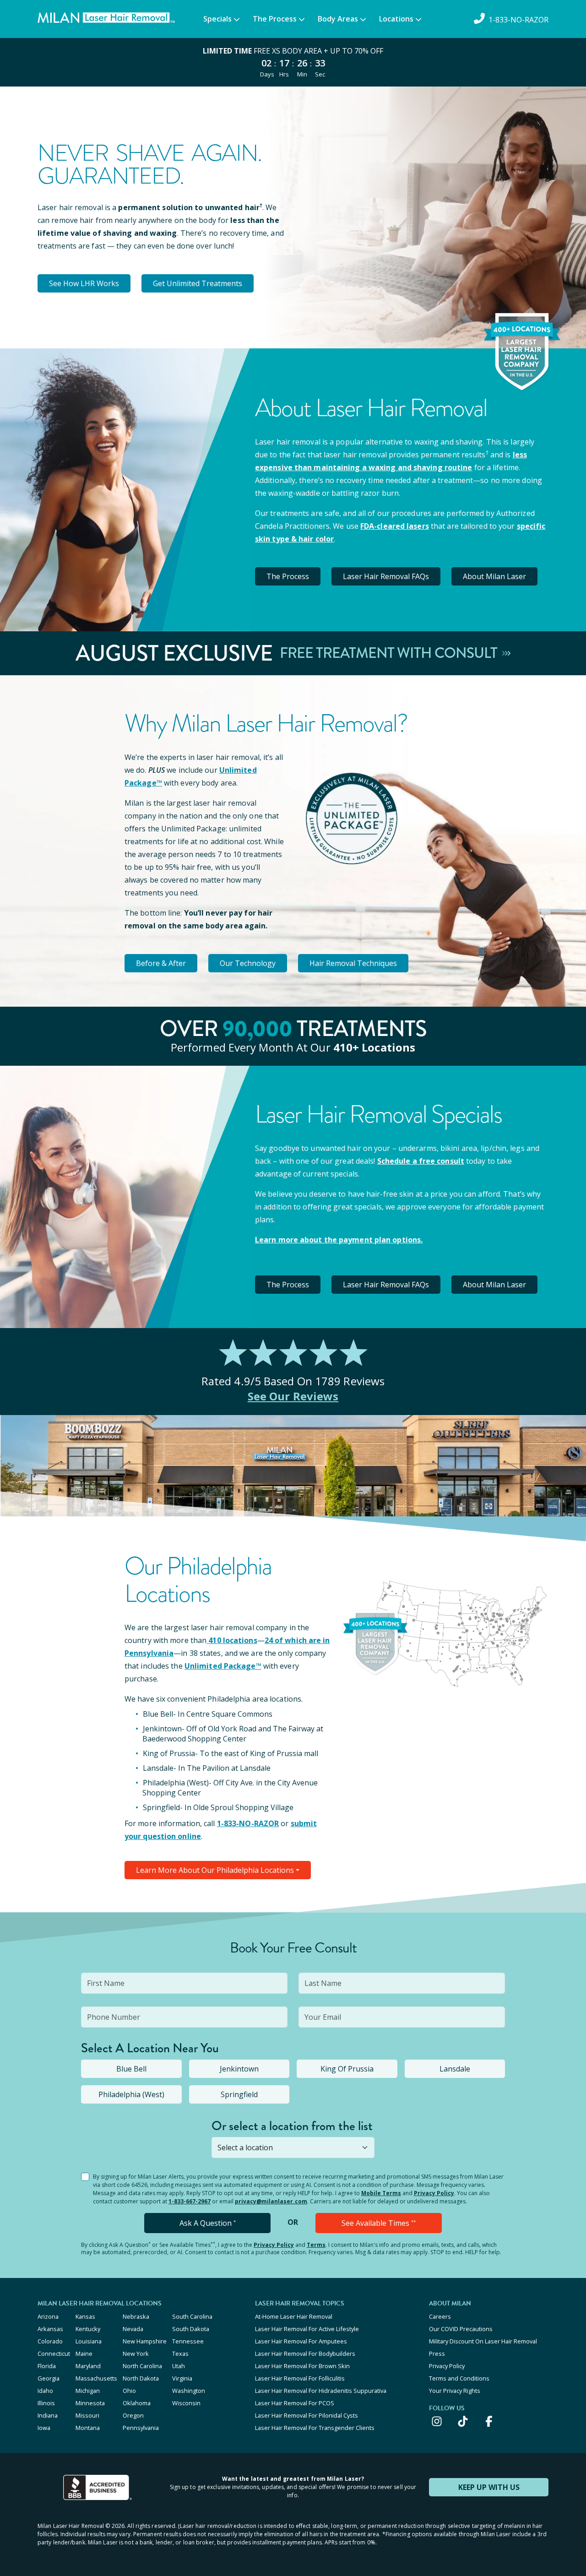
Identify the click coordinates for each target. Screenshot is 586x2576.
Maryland (88, 2366)
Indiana (48, 2415)
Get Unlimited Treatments (198, 283)
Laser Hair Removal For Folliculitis (300, 2378)
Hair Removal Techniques (353, 963)
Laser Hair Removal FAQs (386, 576)
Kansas (85, 2316)
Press (437, 2354)
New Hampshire (145, 2341)
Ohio (129, 2391)
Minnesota (90, 2403)
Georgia (49, 2378)
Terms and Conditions (459, 2378)
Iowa (44, 2428)
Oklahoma (137, 2403)
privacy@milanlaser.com (271, 2201)
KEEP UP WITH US (489, 2487)
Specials (217, 19)
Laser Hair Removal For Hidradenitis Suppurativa (321, 2391)
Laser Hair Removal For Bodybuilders (305, 2354)
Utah (179, 2366)
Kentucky (88, 2329)
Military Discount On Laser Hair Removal (483, 2341)
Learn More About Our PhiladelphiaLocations (215, 1870)
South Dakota (191, 2329)
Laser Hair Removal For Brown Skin (302, 2366)
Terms (316, 2245)
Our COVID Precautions (461, 2329)
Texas (180, 2354)
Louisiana (89, 2341)
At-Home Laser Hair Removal (294, 2316)
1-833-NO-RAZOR (248, 1823)
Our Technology (248, 963)
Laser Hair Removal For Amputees (301, 2341)
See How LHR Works (84, 283)
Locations (396, 19)
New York (136, 2354)
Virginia (182, 2378)
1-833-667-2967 (190, 2201)
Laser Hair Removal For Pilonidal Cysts (307, 2415)
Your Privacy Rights (455, 2391)
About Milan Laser (494, 576)
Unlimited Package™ (223, 1666)
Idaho (45, 2391)
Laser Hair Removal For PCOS (295, 2403)
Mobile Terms (381, 2193)
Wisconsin (186, 2403)
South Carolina (192, 2316)
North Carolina (142, 2366)
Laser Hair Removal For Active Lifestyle (307, 2329)
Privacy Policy (434, 2193)
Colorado (50, 2341)
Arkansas (50, 2329)
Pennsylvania (141, 2428)
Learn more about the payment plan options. (339, 1240)
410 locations (233, 1640)
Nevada (133, 2329)
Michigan (88, 2391)
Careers (440, 2316)
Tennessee (188, 2341)
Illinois (46, 2403)
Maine (84, 2354)
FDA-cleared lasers (395, 526)
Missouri (87, 2415)
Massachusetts (96, 2378)
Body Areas (338, 19)
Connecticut (54, 2354)
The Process (275, 19)
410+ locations (374, 1047)
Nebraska (136, 2316)
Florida (47, 2366)
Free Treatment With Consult (390, 653)
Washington (189, 2391)
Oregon (133, 2415)
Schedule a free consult (421, 1161)
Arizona (48, 2316)
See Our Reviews (293, 1396)
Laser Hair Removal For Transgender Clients (315, 2428)
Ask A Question (208, 2223)
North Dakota (141, 2378)
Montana (88, 2428)
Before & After (161, 963)
